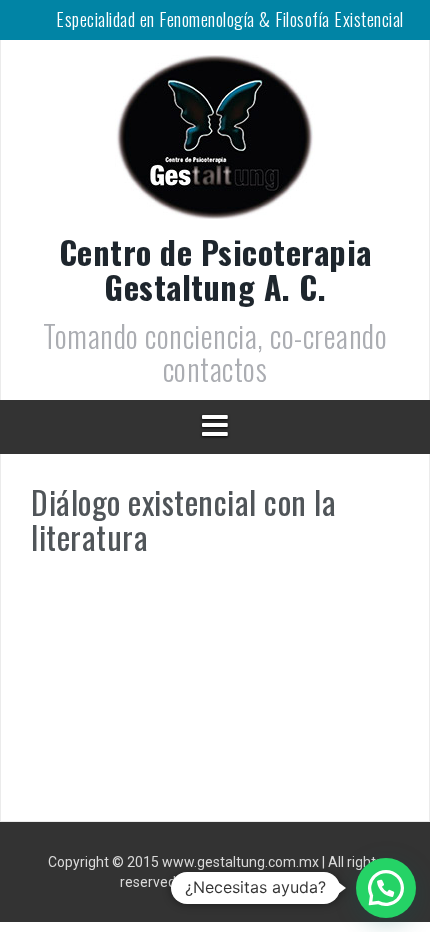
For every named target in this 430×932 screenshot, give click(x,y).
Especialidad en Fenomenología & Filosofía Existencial (230, 19)
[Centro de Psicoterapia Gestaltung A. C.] (215, 143)
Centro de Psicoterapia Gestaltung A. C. (215, 269)
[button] (386, 888)
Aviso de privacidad (249, 882)
